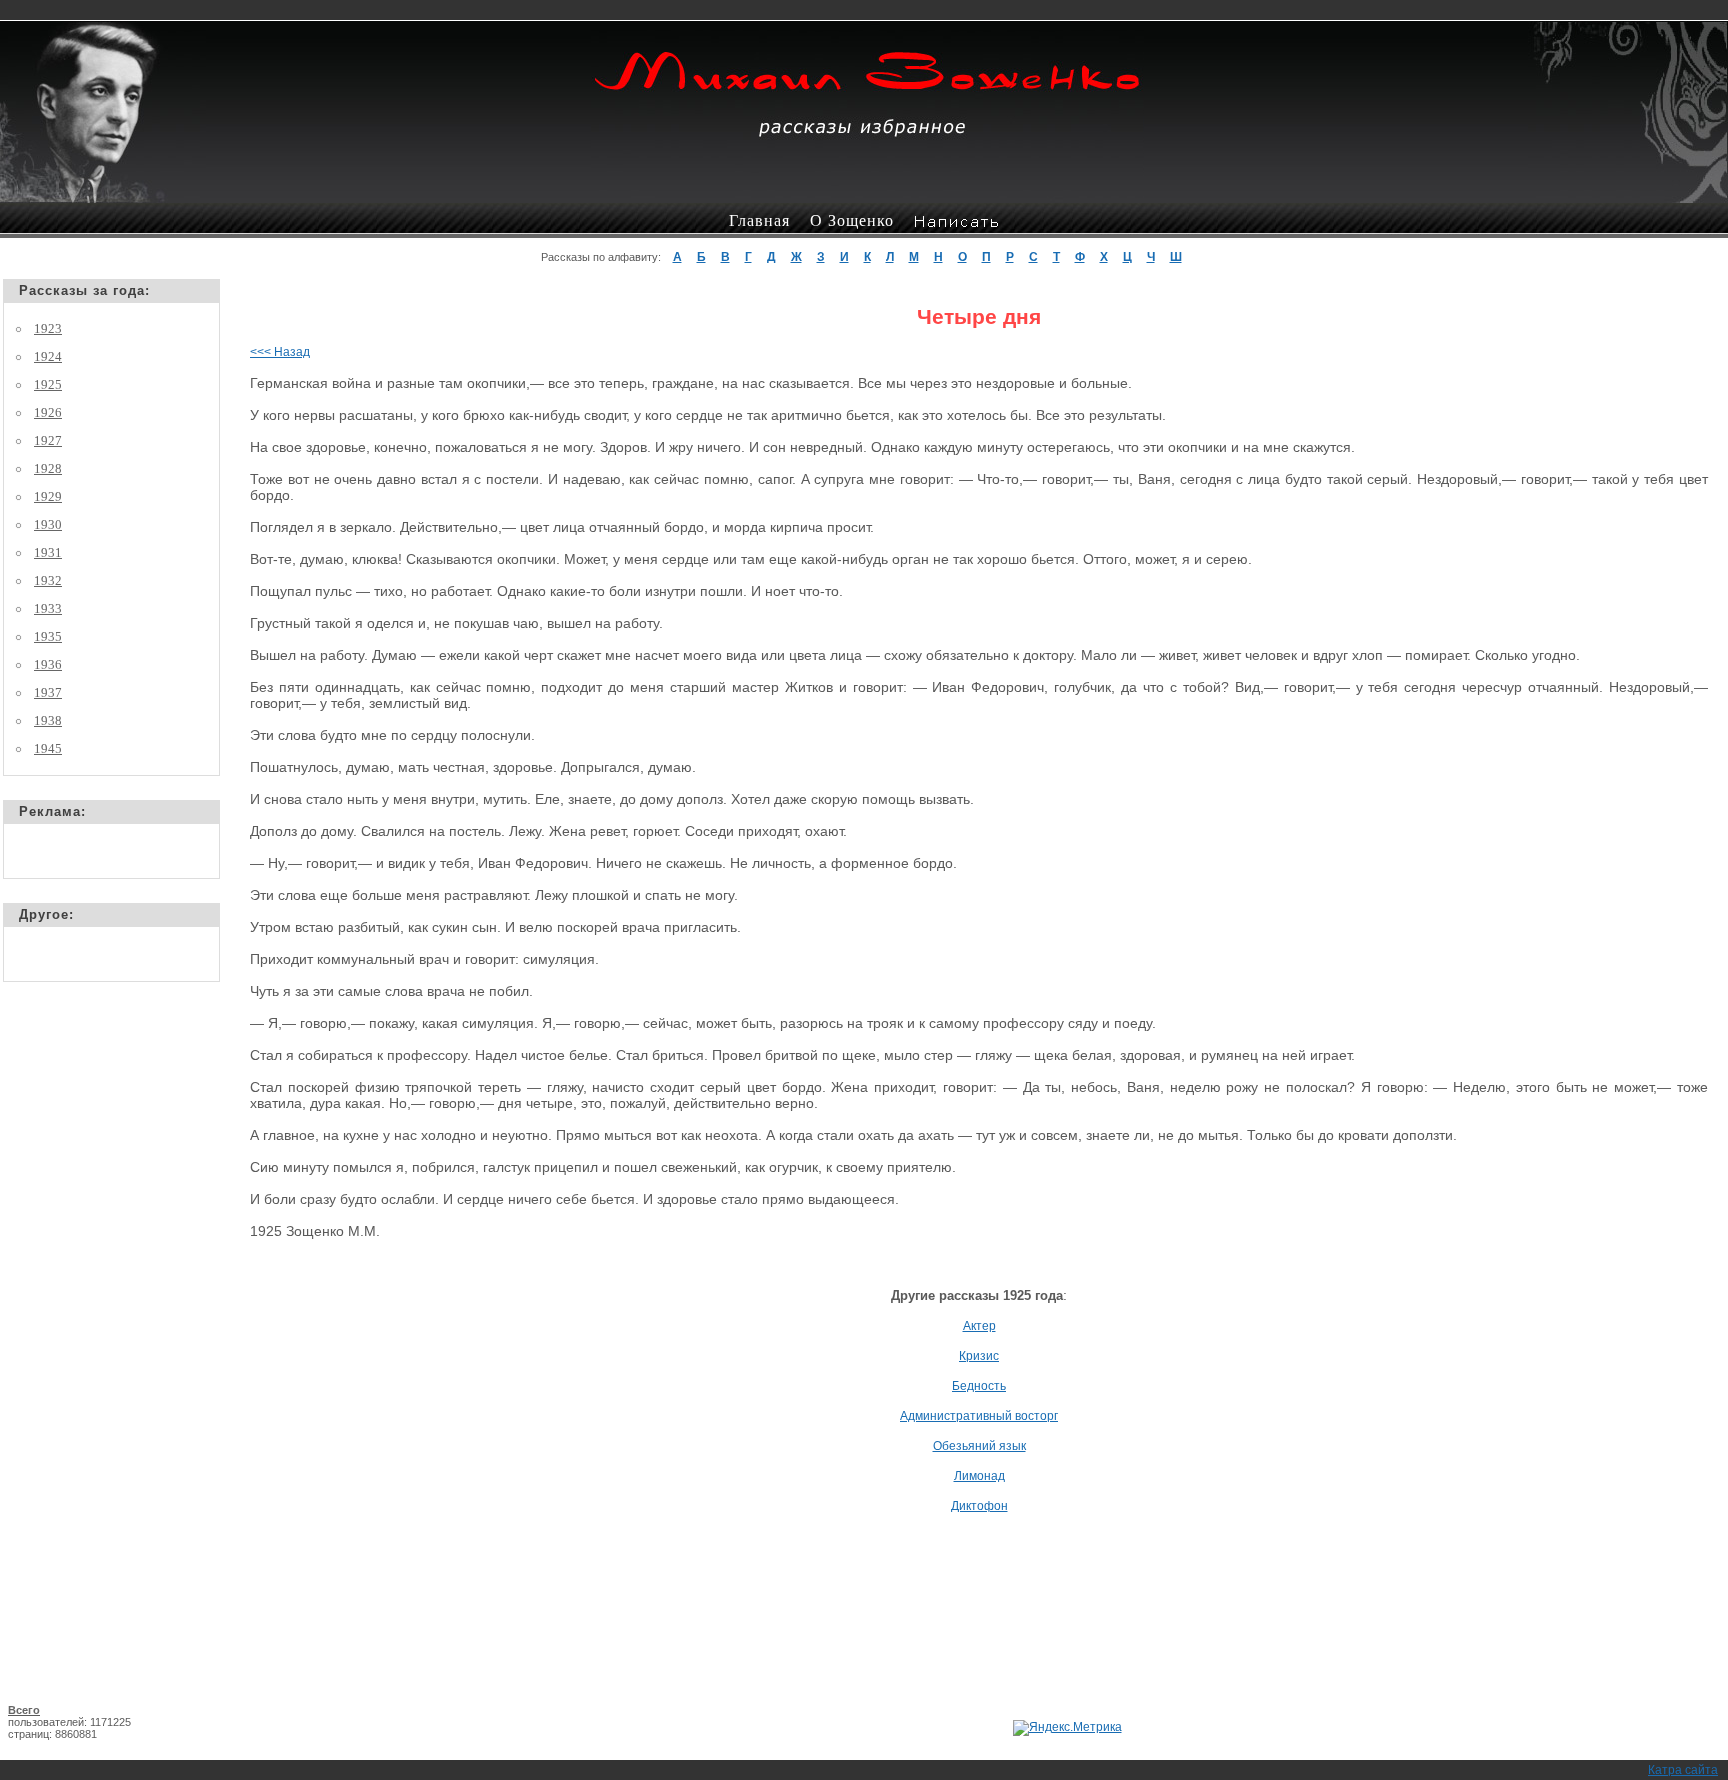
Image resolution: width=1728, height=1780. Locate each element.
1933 (48, 608)
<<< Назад (280, 352)
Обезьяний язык (979, 1446)
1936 (48, 664)
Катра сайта (1683, 1770)
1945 (48, 748)
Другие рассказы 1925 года (977, 1295)
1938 (48, 720)
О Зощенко (852, 220)
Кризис (979, 1356)
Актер (979, 1326)
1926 (48, 412)
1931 (48, 552)
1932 (48, 580)
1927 (48, 440)
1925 (48, 384)
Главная (759, 220)
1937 (48, 692)
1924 (48, 356)
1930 (48, 524)
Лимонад (979, 1476)
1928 (48, 468)
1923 (48, 328)
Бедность (979, 1386)
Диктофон (979, 1506)
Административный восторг (979, 1416)
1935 (48, 636)
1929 (48, 496)
